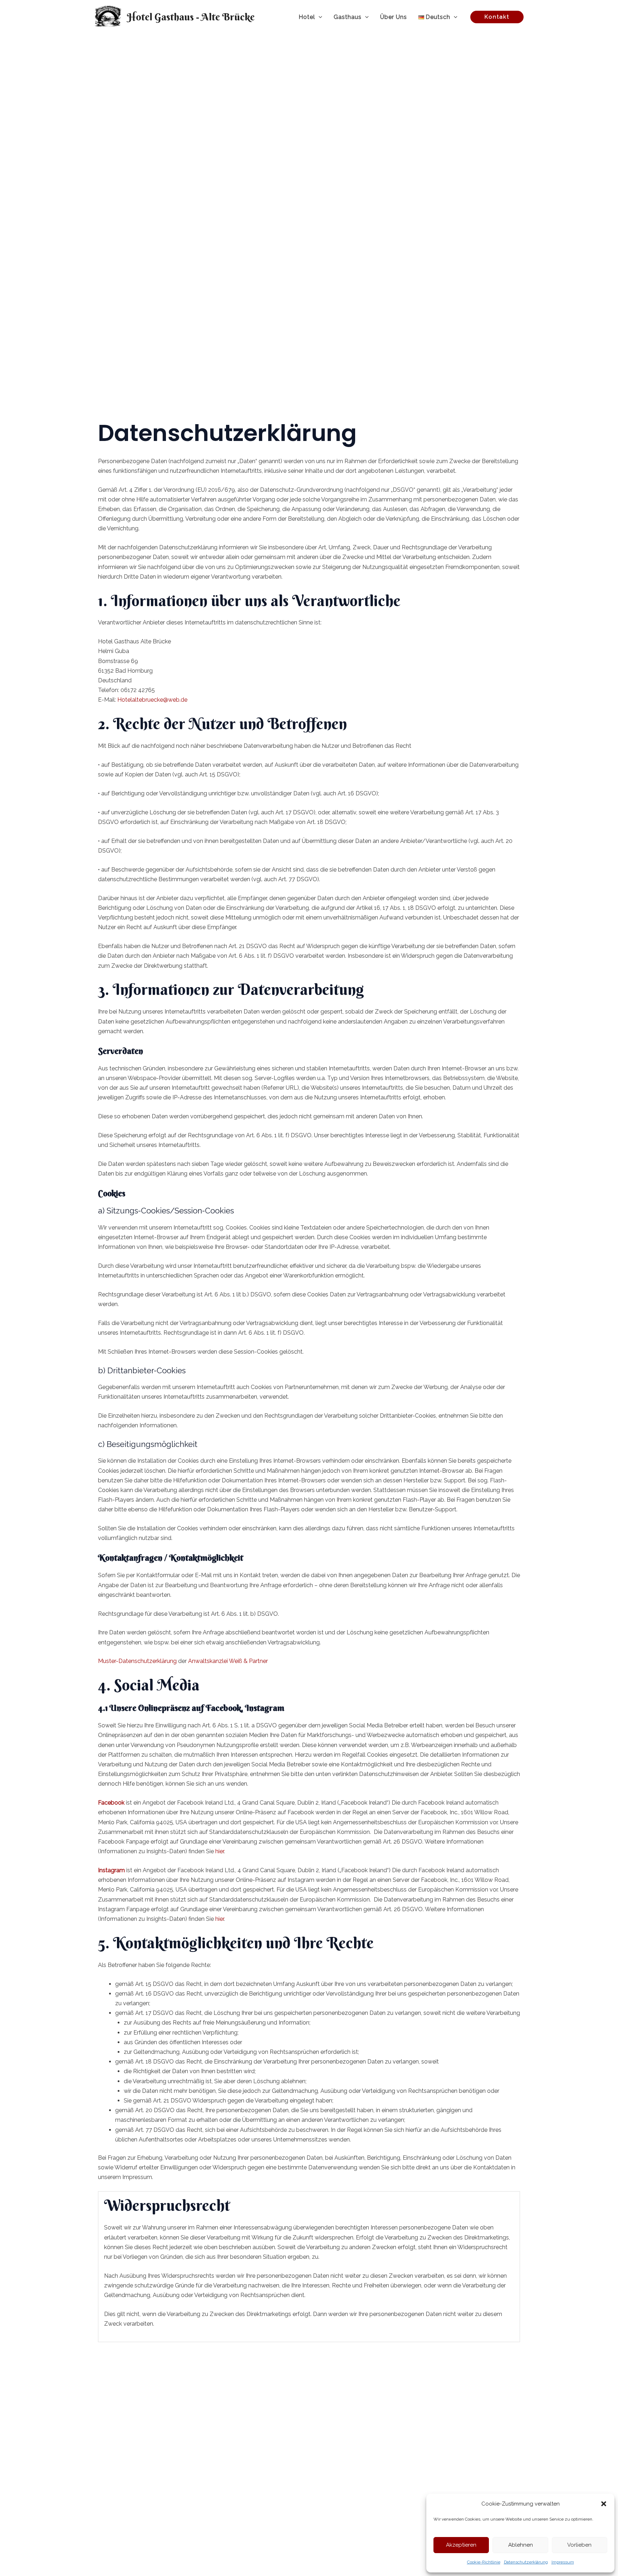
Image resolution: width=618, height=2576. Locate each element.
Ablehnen (521, 2545)
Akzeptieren (461, 2545)
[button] (604, 2504)
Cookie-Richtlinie (484, 2562)
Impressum (563, 2562)
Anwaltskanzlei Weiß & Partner (228, 1661)
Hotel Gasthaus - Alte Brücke (191, 17)
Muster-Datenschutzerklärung (137, 1661)
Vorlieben (579, 2545)
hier (220, 1851)
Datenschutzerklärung (526, 2562)
